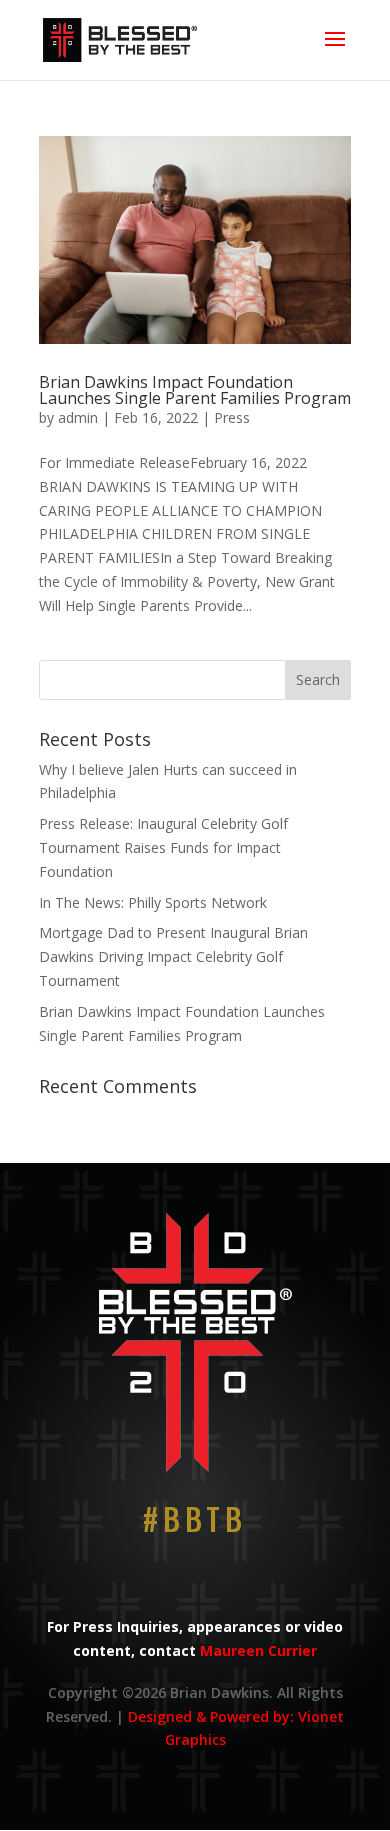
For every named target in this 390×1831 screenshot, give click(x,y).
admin (78, 417)
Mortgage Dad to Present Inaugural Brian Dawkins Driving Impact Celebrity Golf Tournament (173, 956)
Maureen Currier (258, 1650)
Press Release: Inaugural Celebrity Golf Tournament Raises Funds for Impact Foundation (163, 847)
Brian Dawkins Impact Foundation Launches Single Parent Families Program (195, 390)
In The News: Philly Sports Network (153, 902)
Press (232, 417)
